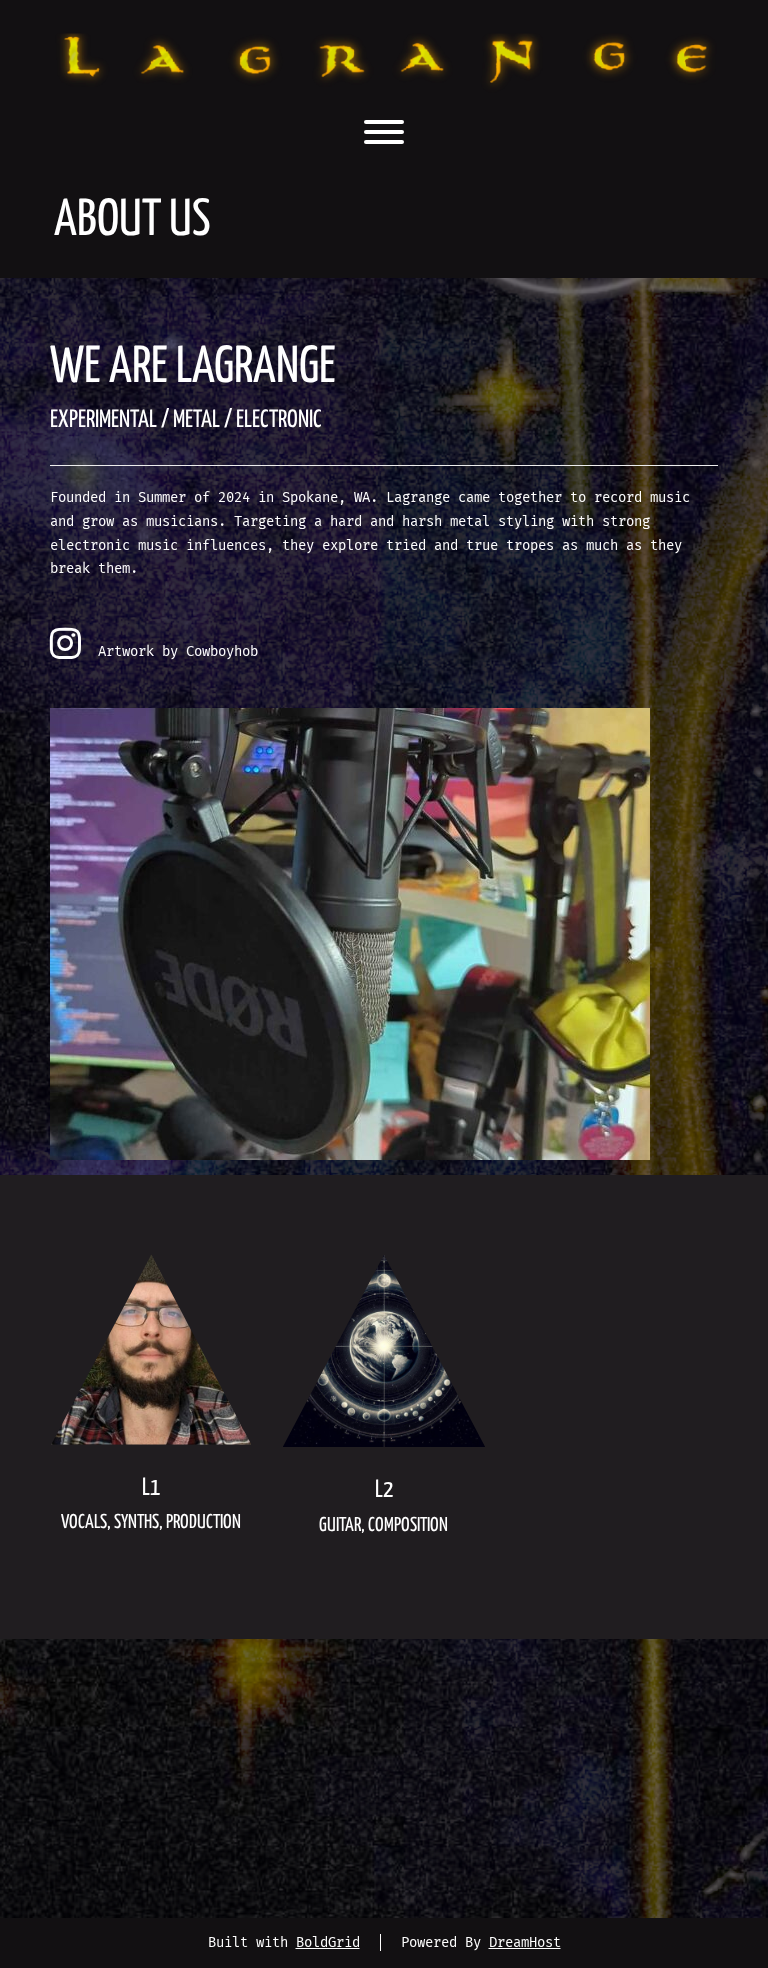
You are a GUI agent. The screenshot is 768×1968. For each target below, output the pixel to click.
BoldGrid (328, 1942)
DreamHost (525, 1942)
